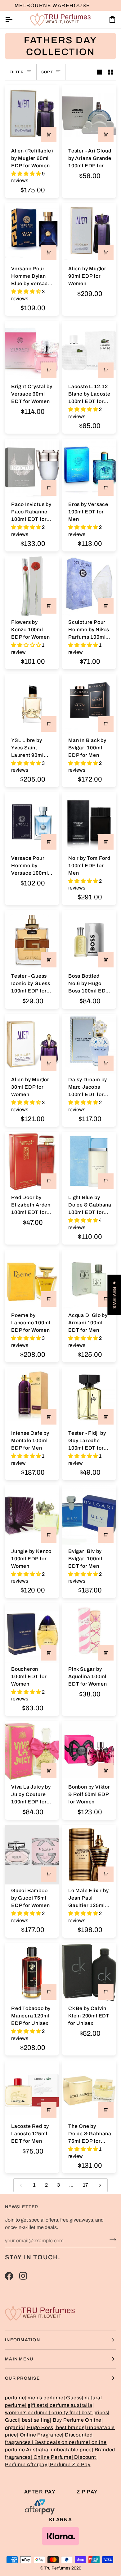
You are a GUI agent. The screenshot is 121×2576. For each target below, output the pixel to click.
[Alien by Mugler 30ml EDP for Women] (32, 1044)
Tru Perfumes (57, 2568)
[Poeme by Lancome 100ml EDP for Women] (32, 1279)
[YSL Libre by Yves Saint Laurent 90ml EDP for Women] (32, 704)
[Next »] (100, 2185)
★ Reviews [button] (114, 1295)
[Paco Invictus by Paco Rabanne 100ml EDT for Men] (32, 468)
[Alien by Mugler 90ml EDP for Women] (89, 233)
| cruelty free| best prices (79, 2413)
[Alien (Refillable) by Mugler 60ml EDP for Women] (32, 115)
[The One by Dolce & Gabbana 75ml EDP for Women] (89, 2090)
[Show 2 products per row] (110, 72)
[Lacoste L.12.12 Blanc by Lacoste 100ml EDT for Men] (89, 351)
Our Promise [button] (22, 2378)
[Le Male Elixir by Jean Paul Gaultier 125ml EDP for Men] (89, 1855)
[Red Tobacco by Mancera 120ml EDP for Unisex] (32, 1972)
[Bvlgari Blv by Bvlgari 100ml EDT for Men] (89, 1515)
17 (85, 2185)
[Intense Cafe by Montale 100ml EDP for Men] (32, 1397)
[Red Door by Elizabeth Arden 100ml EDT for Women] (32, 1162)
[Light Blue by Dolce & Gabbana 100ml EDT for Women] (89, 1162)
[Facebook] (9, 2276)
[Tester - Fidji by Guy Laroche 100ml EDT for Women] (89, 1397)
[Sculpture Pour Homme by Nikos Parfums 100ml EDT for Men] (89, 586)
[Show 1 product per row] (99, 72)
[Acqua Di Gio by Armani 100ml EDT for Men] (89, 1279)
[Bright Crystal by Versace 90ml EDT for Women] (32, 351)
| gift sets (36, 2405)
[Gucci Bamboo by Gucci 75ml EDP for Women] (32, 1855)
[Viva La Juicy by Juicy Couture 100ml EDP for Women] (32, 1751)
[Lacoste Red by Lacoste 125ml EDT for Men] (32, 2090)
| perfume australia (69, 2405)
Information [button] (22, 2340)
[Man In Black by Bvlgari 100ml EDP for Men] (89, 704)
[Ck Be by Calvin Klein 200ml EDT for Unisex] (89, 1972)
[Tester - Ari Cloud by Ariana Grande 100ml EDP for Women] (89, 115)
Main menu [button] (19, 2359)
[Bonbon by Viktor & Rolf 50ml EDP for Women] (89, 1751)
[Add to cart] (49, 135)
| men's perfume (44, 2398)
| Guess (73, 2398)
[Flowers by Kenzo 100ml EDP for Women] (32, 586)
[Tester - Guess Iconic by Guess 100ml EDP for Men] (32, 940)
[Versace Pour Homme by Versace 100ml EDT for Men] (32, 822)
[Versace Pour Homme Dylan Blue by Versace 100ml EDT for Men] (32, 233)
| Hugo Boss (39, 2427)
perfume (15, 2398)
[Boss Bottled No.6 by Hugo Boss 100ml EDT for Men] (89, 940)
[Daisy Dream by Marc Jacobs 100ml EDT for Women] (89, 1044)
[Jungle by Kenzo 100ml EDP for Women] (32, 1515)
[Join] (111, 2240)
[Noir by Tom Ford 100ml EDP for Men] (89, 822)
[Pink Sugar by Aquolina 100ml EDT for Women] (89, 1633)
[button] (27, 174)
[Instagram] (23, 2276)
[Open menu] (14, 20)
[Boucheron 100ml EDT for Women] (32, 1633)
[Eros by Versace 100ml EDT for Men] (89, 468)
